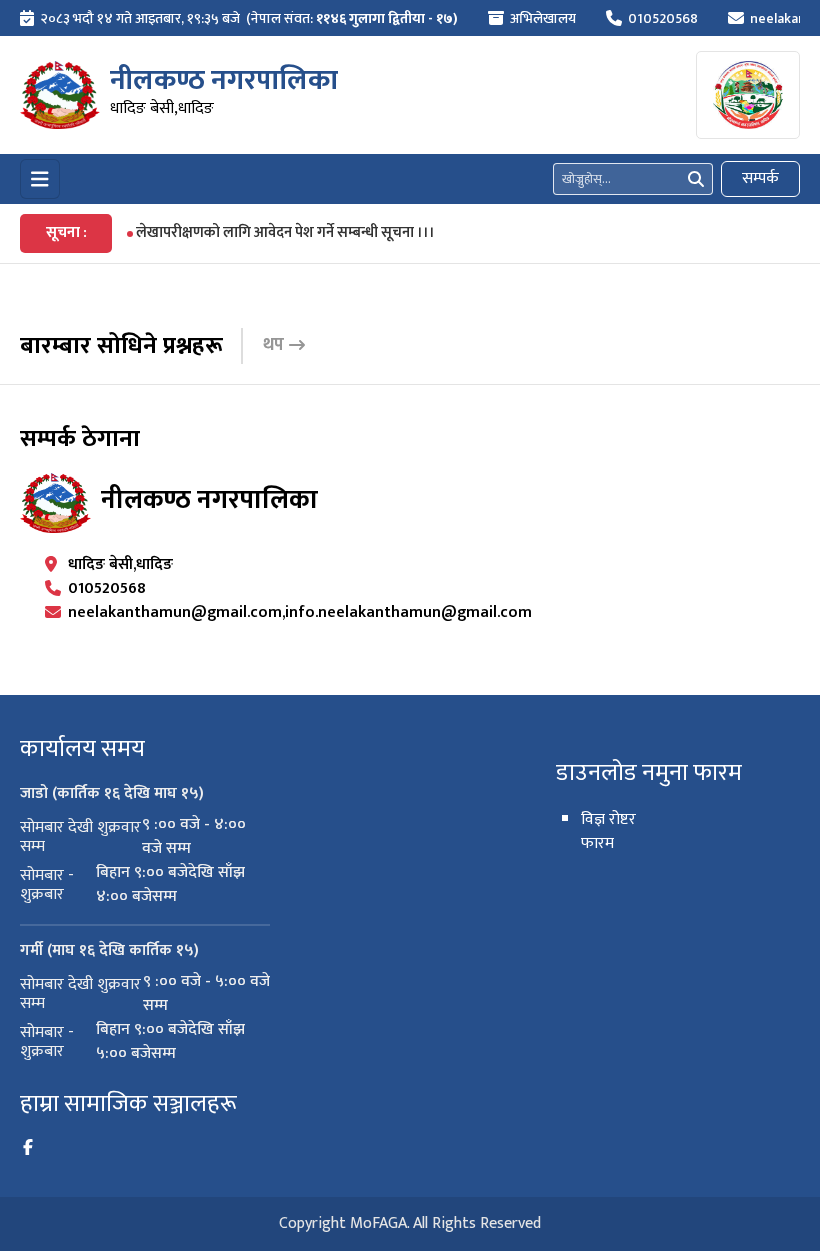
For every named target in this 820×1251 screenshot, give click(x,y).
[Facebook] (28, 1148)
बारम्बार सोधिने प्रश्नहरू (121, 346)
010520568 (663, 18)
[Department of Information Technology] (60, 95)
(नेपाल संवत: (352, 18)
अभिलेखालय (543, 18)
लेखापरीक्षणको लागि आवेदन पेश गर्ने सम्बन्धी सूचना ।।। (285, 233)
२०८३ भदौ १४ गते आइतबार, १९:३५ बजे (140, 18)
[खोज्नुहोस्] (696, 179)
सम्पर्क (760, 178)
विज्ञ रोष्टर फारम (608, 831)
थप (273, 345)
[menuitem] (239, 18)
